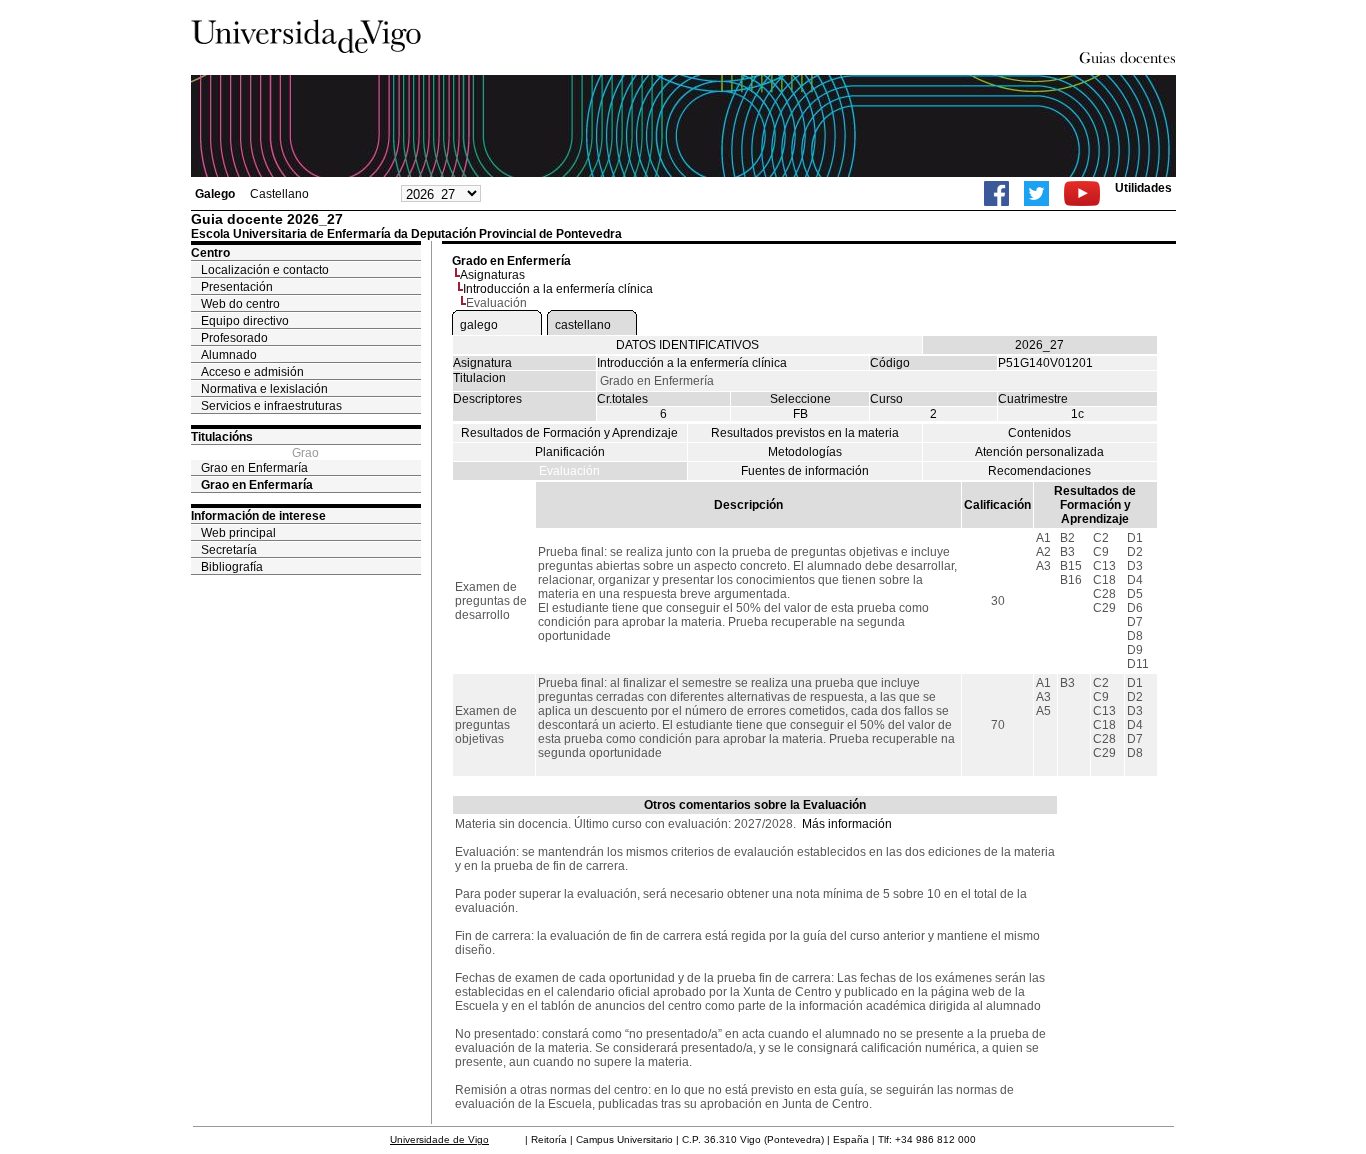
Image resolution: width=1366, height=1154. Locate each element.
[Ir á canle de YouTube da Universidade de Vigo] (1082, 193)
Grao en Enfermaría (254, 468)
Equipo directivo (245, 321)
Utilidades (1143, 188)
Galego (215, 194)
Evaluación (569, 471)
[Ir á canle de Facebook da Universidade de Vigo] (996, 193)
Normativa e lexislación (264, 389)
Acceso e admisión (252, 372)
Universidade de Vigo (439, 1139)
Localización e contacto (265, 270)
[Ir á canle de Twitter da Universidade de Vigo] (1036, 193)
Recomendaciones (1039, 471)
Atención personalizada (1039, 452)
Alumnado (229, 355)
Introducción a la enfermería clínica (558, 289)
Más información (847, 824)
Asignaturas (492, 275)
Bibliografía (232, 567)
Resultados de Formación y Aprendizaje (569, 433)
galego (479, 325)
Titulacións (222, 437)
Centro (210, 253)
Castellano (279, 194)
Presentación (237, 287)
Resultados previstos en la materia (805, 433)
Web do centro (240, 304)
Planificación (570, 452)
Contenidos (1039, 433)
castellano (583, 325)
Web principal (238, 533)
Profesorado (234, 338)
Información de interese (258, 516)
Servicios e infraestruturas (271, 406)
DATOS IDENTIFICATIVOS (687, 345)
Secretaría (229, 550)
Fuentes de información (805, 471)
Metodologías (805, 452)
